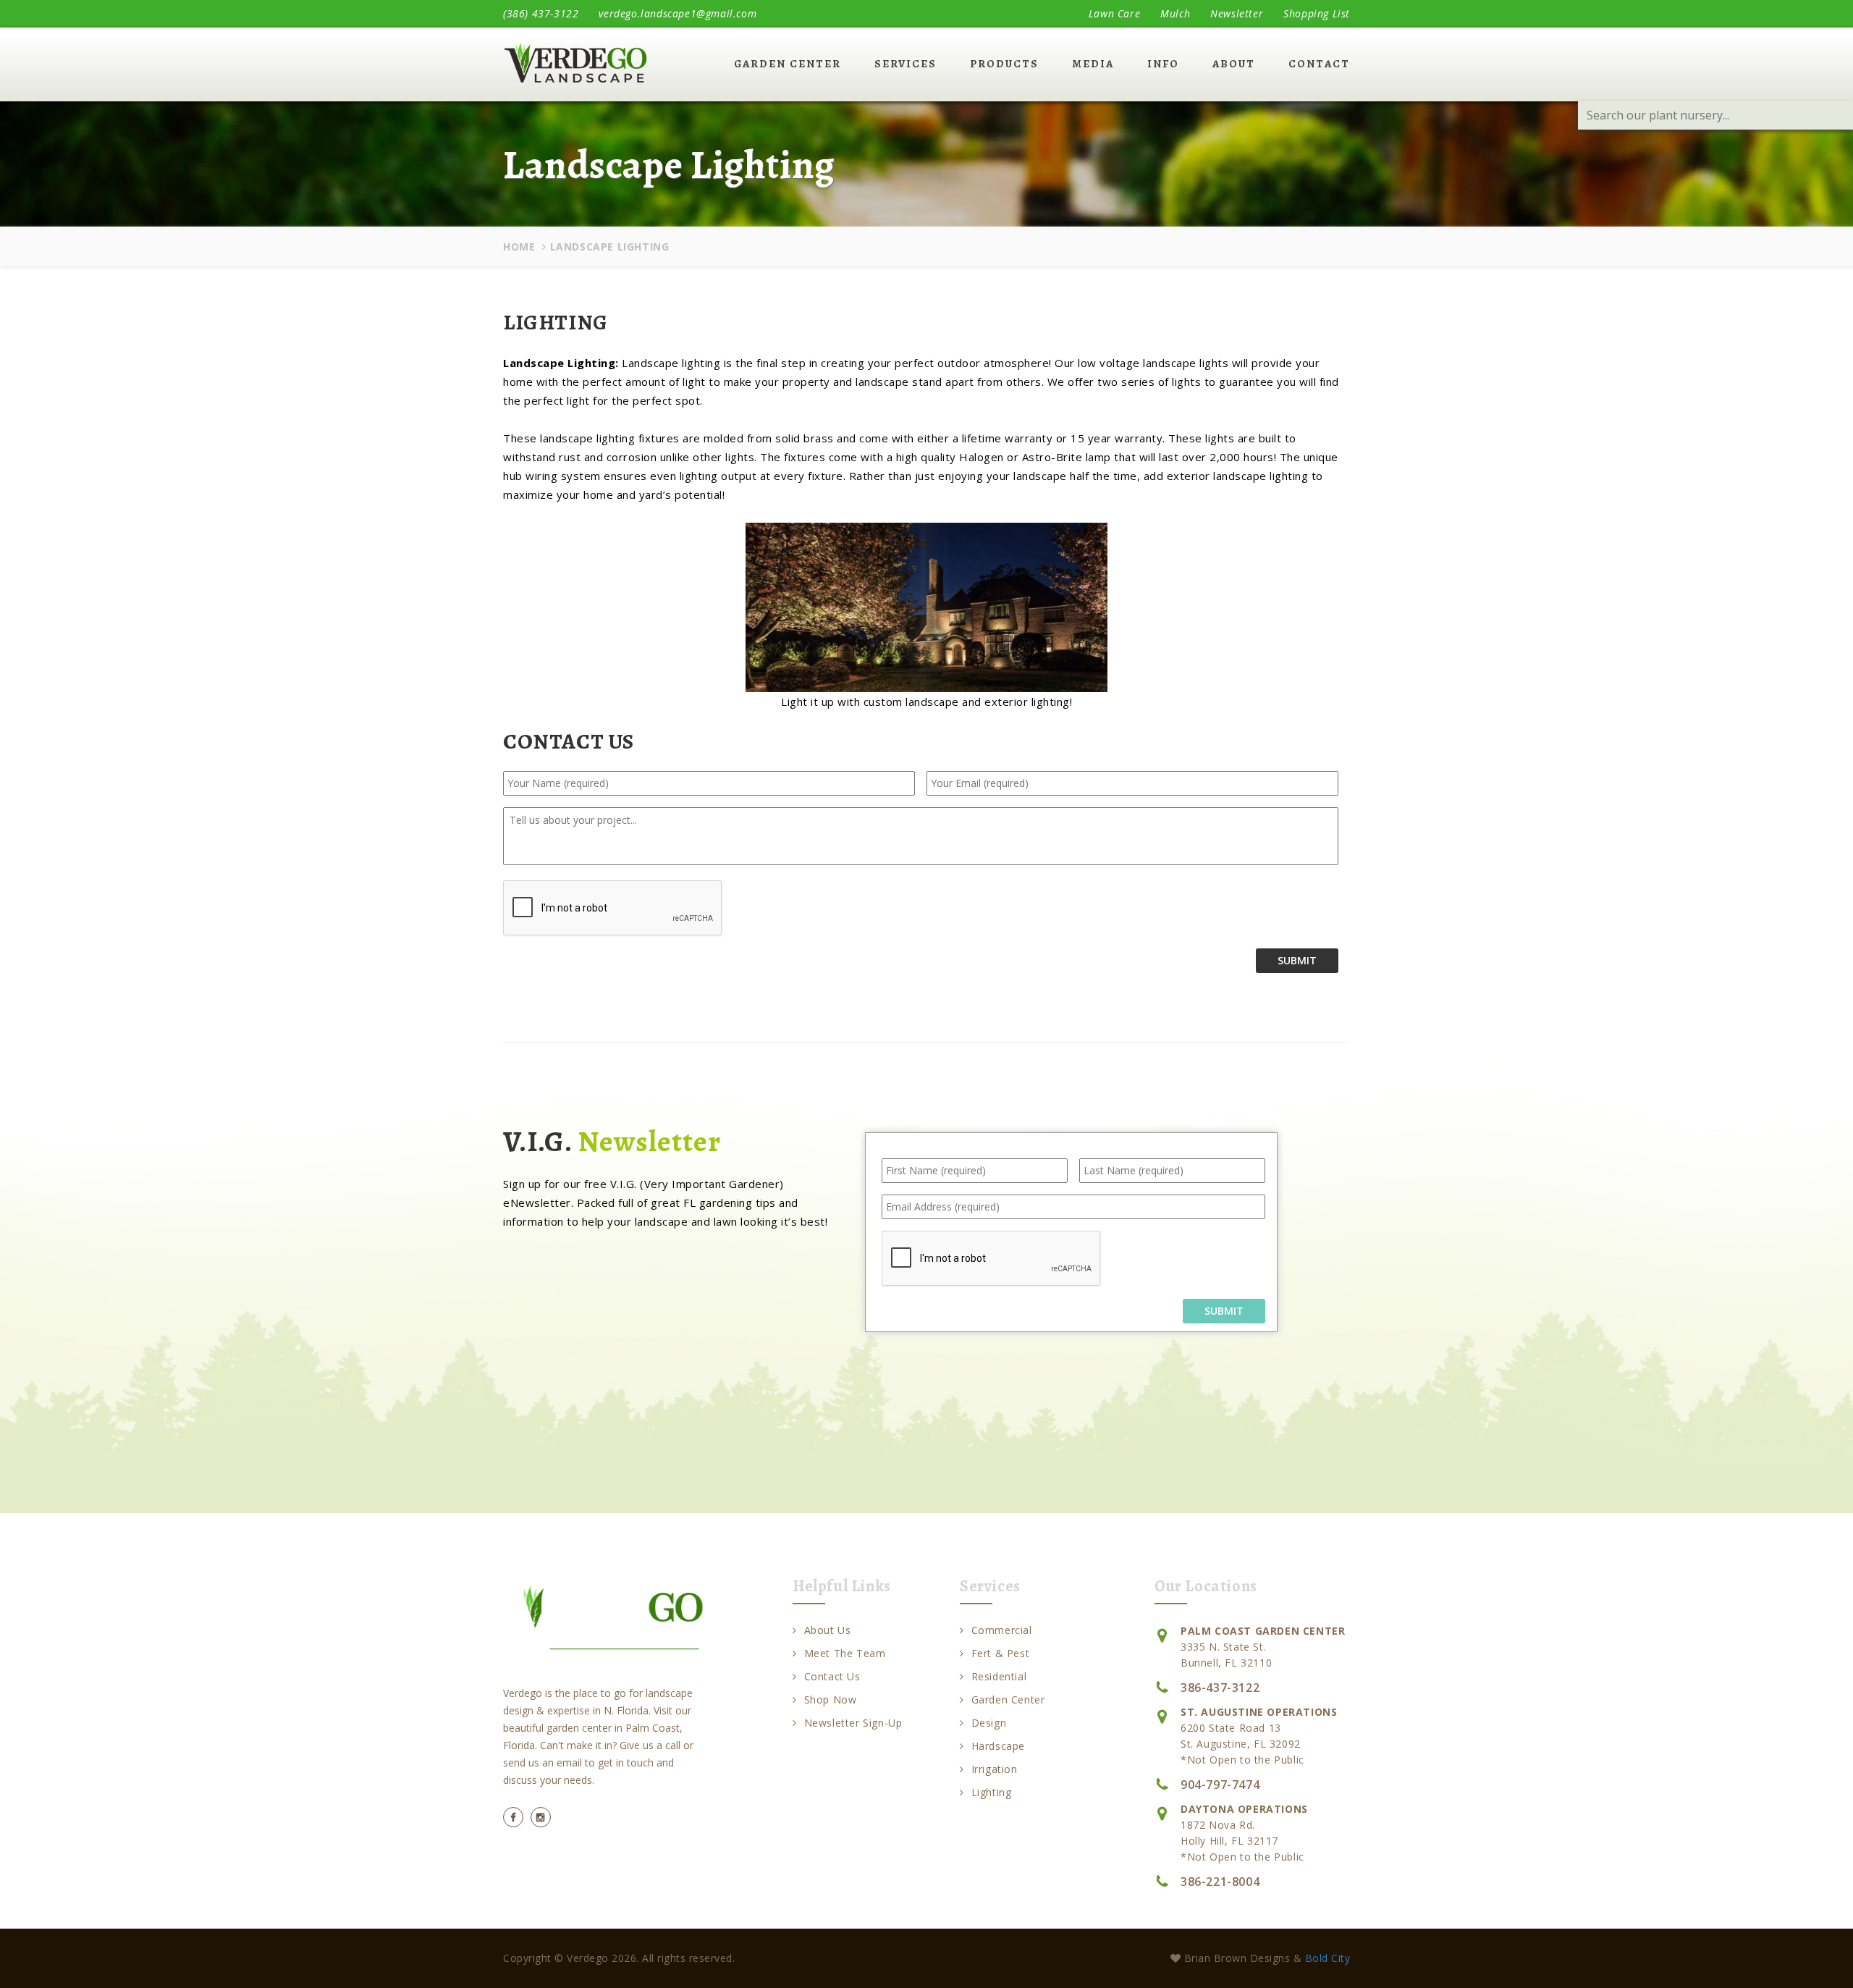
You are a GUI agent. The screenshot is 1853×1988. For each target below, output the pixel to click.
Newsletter (1237, 13)
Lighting (991, 1792)
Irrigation (995, 1769)
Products (1004, 64)
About (1234, 64)
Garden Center (788, 64)
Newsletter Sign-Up (853, 1723)
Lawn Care (1114, 13)
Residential (999, 1676)
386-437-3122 (1220, 1688)
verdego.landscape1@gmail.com (678, 13)
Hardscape (998, 1746)
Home (519, 247)
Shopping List (1317, 13)
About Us (827, 1630)
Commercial (1002, 1630)
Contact (1319, 64)
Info (1163, 64)
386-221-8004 (1220, 1882)
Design (989, 1723)
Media (1093, 64)
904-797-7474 (1220, 1785)
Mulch (1175, 13)
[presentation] (992, 1259)
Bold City (1328, 1958)
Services (906, 64)
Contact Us (832, 1676)
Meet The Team (845, 1653)
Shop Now (830, 1700)
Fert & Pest (1000, 1653)
